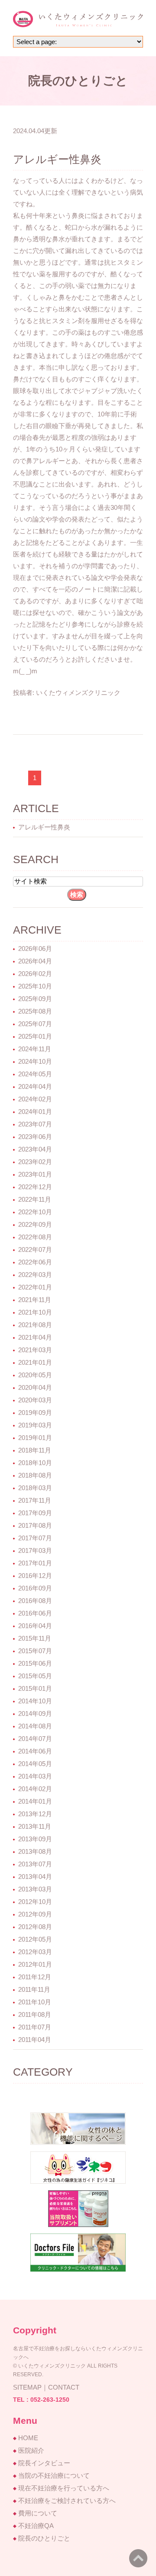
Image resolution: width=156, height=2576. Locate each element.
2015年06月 (35, 1663)
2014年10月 (35, 1701)
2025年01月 (35, 1036)
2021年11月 (35, 1300)
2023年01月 (35, 1174)
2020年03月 (35, 1400)
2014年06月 (35, 1751)
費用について (38, 2513)
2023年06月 (35, 1137)
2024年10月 (35, 1061)
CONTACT (64, 2387)
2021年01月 (35, 1362)
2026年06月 (35, 949)
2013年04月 (35, 1877)
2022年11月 (35, 1199)
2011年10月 (35, 2002)
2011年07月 (35, 2027)
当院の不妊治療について (54, 2475)
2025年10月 (35, 986)
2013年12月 (35, 1814)
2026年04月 (35, 961)
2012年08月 (35, 1927)
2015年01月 (35, 1688)
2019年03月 (35, 1425)
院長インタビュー (44, 2463)
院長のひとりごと (44, 2538)
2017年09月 (35, 1513)
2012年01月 (35, 1964)
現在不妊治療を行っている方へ (64, 2488)
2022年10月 (35, 1212)
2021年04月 (35, 1337)
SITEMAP (27, 2387)
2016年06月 (35, 1613)
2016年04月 (35, 1626)
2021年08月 (35, 1325)
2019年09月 (35, 1413)
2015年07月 (35, 1651)
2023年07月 (35, 1124)
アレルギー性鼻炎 (57, 159)
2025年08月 (35, 1011)
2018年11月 (35, 1450)
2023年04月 (35, 1149)
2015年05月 (35, 1676)
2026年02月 (35, 974)
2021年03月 (35, 1350)
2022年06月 (35, 1262)
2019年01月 (35, 1438)
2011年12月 (35, 1977)
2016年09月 (35, 1588)
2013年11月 (35, 1826)
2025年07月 (35, 1024)
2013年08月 (35, 1851)
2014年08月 (35, 1726)
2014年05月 (35, 1764)
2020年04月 (35, 1387)
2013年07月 (35, 1864)
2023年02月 (35, 1162)
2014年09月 (35, 1714)
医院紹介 (31, 2450)
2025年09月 (35, 999)
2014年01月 (35, 1801)
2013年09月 (35, 1839)
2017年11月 (35, 1500)
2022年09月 (35, 1224)
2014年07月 (35, 1739)
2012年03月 (35, 1952)
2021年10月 (35, 1312)
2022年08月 (35, 1237)
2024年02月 (35, 1099)
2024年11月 (35, 1049)
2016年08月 (35, 1601)
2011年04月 (35, 2040)
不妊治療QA (36, 2526)
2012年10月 (35, 1902)
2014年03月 (35, 1776)
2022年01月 (35, 1287)
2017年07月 (35, 1538)
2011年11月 (34, 1989)
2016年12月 (35, 1576)
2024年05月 (35, 1074)
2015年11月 (35, 1638)
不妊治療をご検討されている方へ (67, 2501)
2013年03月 (35, 1889)
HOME (28, 2438)
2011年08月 (35, 2014)
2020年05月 (35, 1375)
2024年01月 (35, 1112)
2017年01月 (35, 1563)
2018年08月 (35, 1475)
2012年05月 (35, 1939)
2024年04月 (35, 1086)
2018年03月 (35, 1488)
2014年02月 (35, 1789)
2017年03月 (35, 1550)
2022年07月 (35, 1250)
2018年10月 (35, 1463)
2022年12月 (35, 1187)
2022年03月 (35, 1275)
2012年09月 (35, 1914)
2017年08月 (35, 1525)
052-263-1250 (50, 2400)
